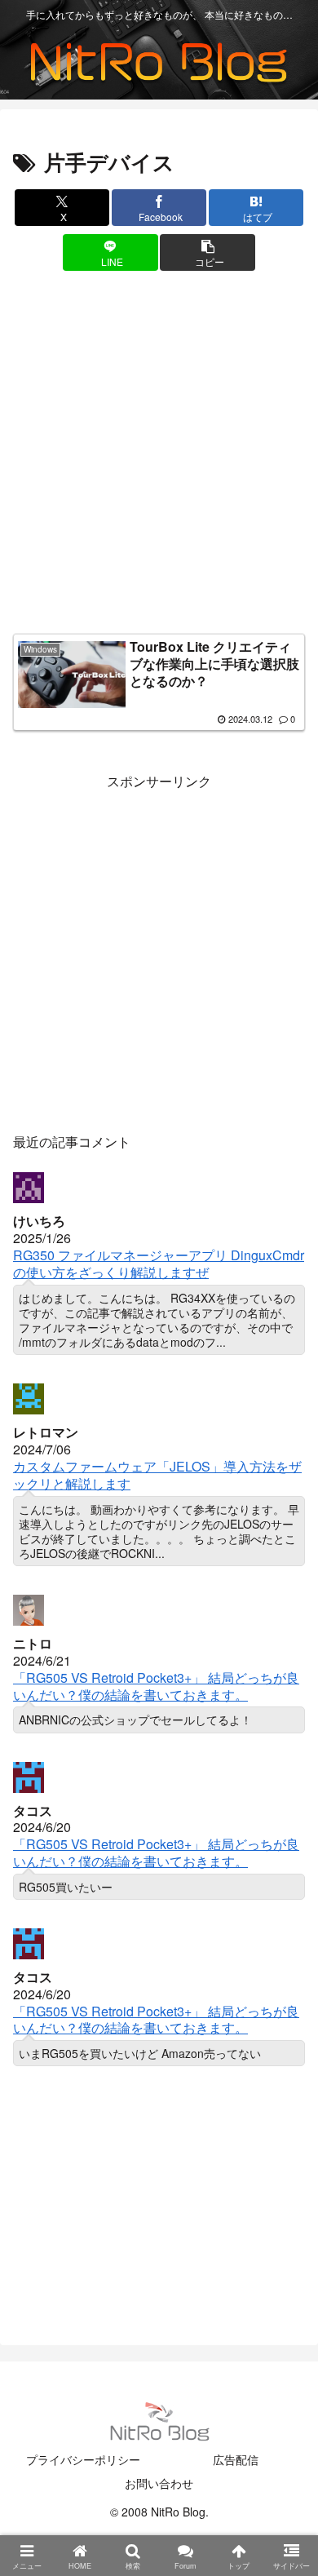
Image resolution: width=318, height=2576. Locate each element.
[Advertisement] (159, 456)
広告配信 (236, 2459)
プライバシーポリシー (83, 2459)
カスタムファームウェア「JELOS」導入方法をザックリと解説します (157, 1475)
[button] (207, 252)
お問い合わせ (159, 2483)
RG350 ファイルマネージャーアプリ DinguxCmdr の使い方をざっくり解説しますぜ (159, 1264)
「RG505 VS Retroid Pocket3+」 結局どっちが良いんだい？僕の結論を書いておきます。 (156, 1686)
